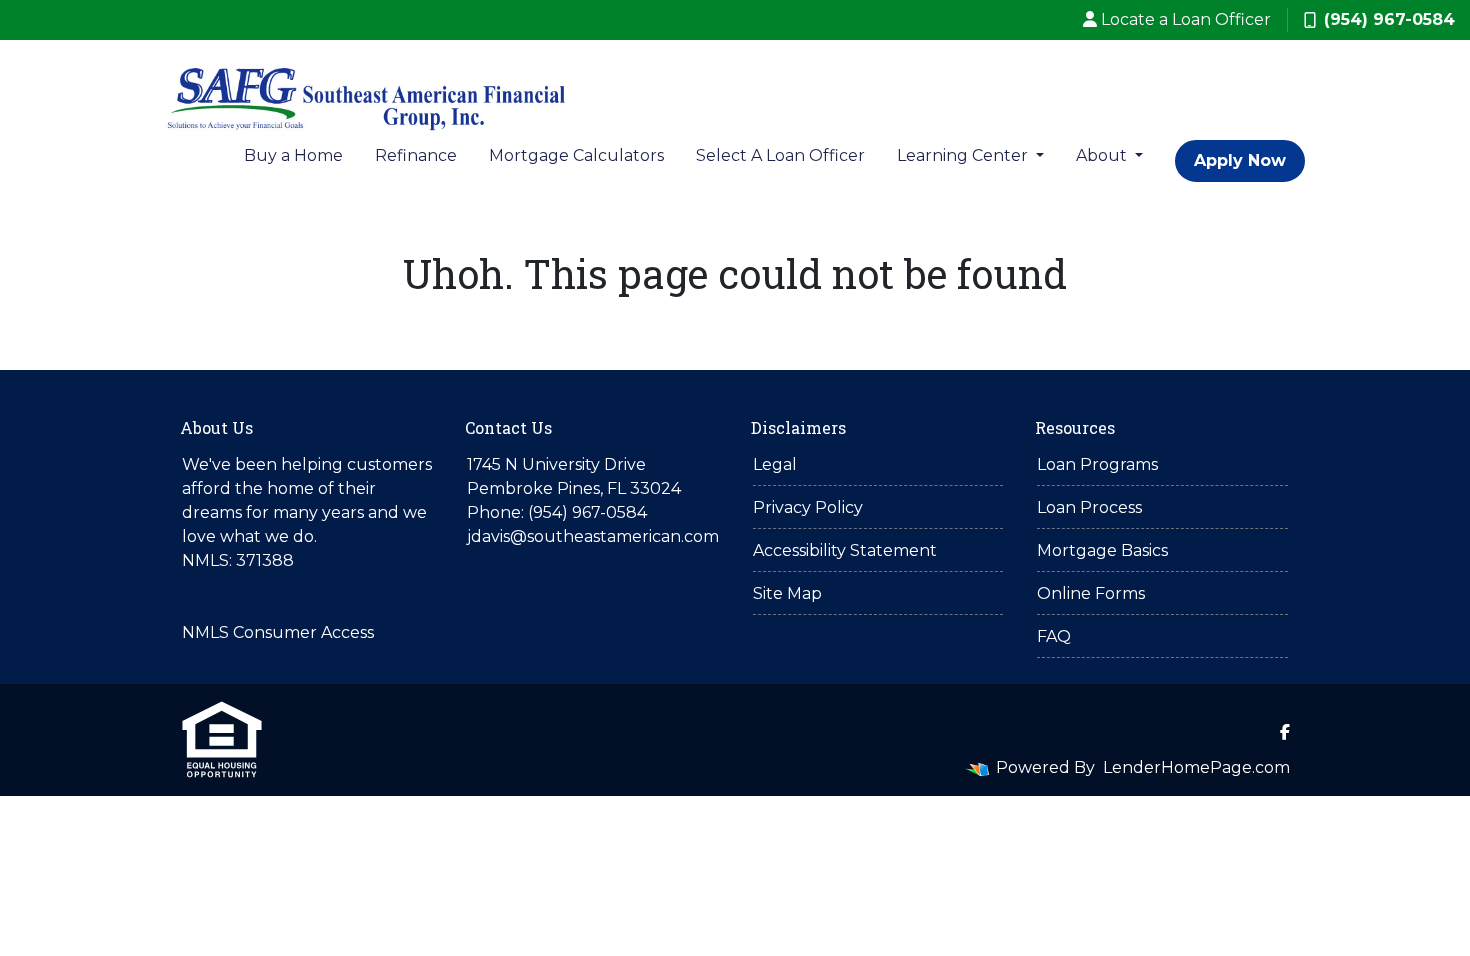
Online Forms (1091, 593)
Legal (775, 464)
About (1103, 155)
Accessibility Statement (845, 550)
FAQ (1054, 636)
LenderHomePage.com (1196, 767)
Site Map (787, 593)
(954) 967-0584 (1389, 19)
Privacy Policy (808, 507)
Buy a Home (293, 155)
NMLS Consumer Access (278, 632)
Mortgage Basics (1102, 550)
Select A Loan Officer (780, 155)
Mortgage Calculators (576, 155)
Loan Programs (1097, 464)
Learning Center (964, 155)
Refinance (416, 155)
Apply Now (1240, 160)
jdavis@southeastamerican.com (593, 536)
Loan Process (1089, 507)
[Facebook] (1285, 732)
